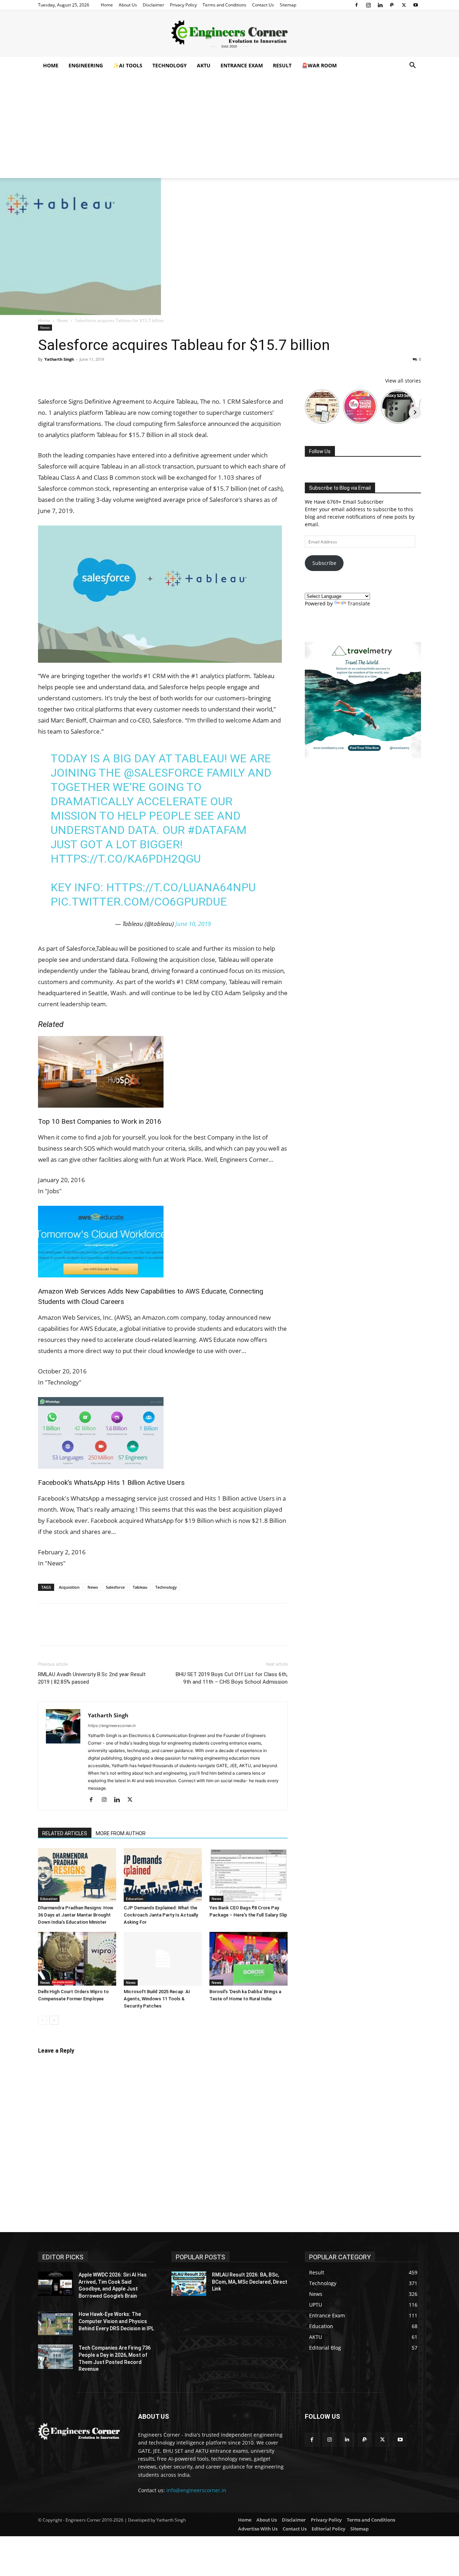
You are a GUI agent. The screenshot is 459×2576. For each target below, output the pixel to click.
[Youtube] (416, 5)
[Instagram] (368, 5)
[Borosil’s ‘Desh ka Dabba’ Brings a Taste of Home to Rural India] (249, 1959)
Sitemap (288, 5)
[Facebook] (356, 5)
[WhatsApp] (95, 375)
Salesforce (115, 1587)
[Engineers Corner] (229, 34)
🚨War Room (319, 65)
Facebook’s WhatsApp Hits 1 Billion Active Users (111, 1483)
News (63, 320)
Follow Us (320, 451)
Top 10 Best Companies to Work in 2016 (100, 1121)
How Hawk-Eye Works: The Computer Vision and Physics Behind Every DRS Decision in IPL (116, 2321)
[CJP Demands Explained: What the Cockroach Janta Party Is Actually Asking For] (163, 1875)
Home (107, 5)
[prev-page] (42, 2020)
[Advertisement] (229, 128)
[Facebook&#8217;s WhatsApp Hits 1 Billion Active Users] (163, 1433)
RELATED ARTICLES (65, 1833)
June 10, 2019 (193, 924)
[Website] (145, 1800)
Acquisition (69, 1587)
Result (282, 65)
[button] (412, 66)
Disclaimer (153, 5)
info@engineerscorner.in (196, 2490)
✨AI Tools (128, 65)
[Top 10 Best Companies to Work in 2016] (163, 1072)
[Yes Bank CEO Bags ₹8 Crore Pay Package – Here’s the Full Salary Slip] (249, 1875)
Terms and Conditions (224, 5)
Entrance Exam (242, 65)
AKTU (204, 65)
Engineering (86, 65)
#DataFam (217, 830)
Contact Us (263, 5)
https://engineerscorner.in (112, 1726)
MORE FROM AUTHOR (121, 1833)
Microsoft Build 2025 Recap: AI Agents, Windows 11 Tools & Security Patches (157, 1999)
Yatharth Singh (59, 359)
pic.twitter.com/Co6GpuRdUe (139, 902)
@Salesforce (164, 773)
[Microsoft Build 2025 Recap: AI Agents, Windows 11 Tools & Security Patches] (163, 1959)
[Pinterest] (78, 375)
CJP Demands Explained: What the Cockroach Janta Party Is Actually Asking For (161, 1915)
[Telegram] (128, 375)
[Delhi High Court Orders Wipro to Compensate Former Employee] (77, 1959)
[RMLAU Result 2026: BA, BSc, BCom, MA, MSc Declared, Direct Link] (189, 2284)
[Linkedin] (380, 5)
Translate (359, 603)
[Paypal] (392, 5)
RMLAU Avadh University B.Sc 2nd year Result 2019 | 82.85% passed (92, 1678)
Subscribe (324, 563)
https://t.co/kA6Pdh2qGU (126, 859)
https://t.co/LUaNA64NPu (181, 887)
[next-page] (54, 2020)
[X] (404, 5)
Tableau (140, 1587)
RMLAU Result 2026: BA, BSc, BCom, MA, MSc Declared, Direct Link (250, 2282)
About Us (128, 5)
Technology (170, 65)
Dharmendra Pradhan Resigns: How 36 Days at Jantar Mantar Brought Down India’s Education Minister (76, 1915)
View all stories (403, 381)
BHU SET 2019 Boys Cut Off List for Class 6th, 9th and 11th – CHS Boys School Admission (232, 1678)
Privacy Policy (183, 5)
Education (49, 1899)
